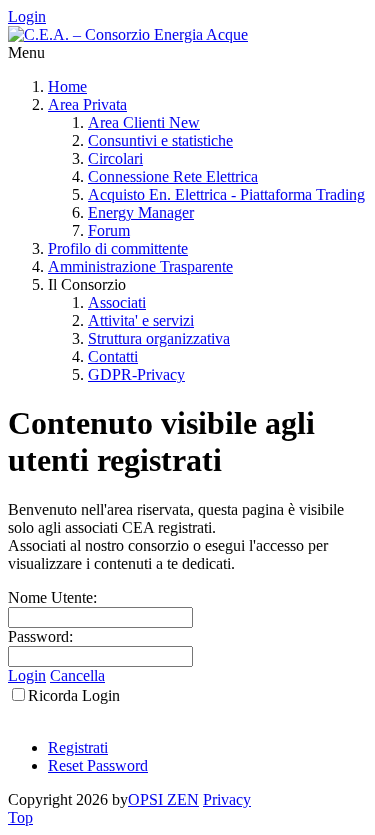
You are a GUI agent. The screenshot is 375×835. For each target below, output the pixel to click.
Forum (109, 230)
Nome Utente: (52, 597)
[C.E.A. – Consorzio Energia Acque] (128, 34)
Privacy (227, 799)
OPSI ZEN (163, 799)
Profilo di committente (118, 248)
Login (27, 16)
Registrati (78, 747)
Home (67, 86)
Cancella (77, 675)
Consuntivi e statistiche (160, 140)
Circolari (115, 158)
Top (20, 817)
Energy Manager (141, 212)
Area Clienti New (144, 122)
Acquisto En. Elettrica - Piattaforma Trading (226, 194)
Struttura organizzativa (159, 338)
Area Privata (87, 104)
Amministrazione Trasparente (140, 266)
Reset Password (98, 765)
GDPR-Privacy (136, 374)
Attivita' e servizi (141, 320)
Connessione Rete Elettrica (173, 176)
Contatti (113, 356)
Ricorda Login (74, 695)
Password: (40, 636)
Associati (117, 302)
